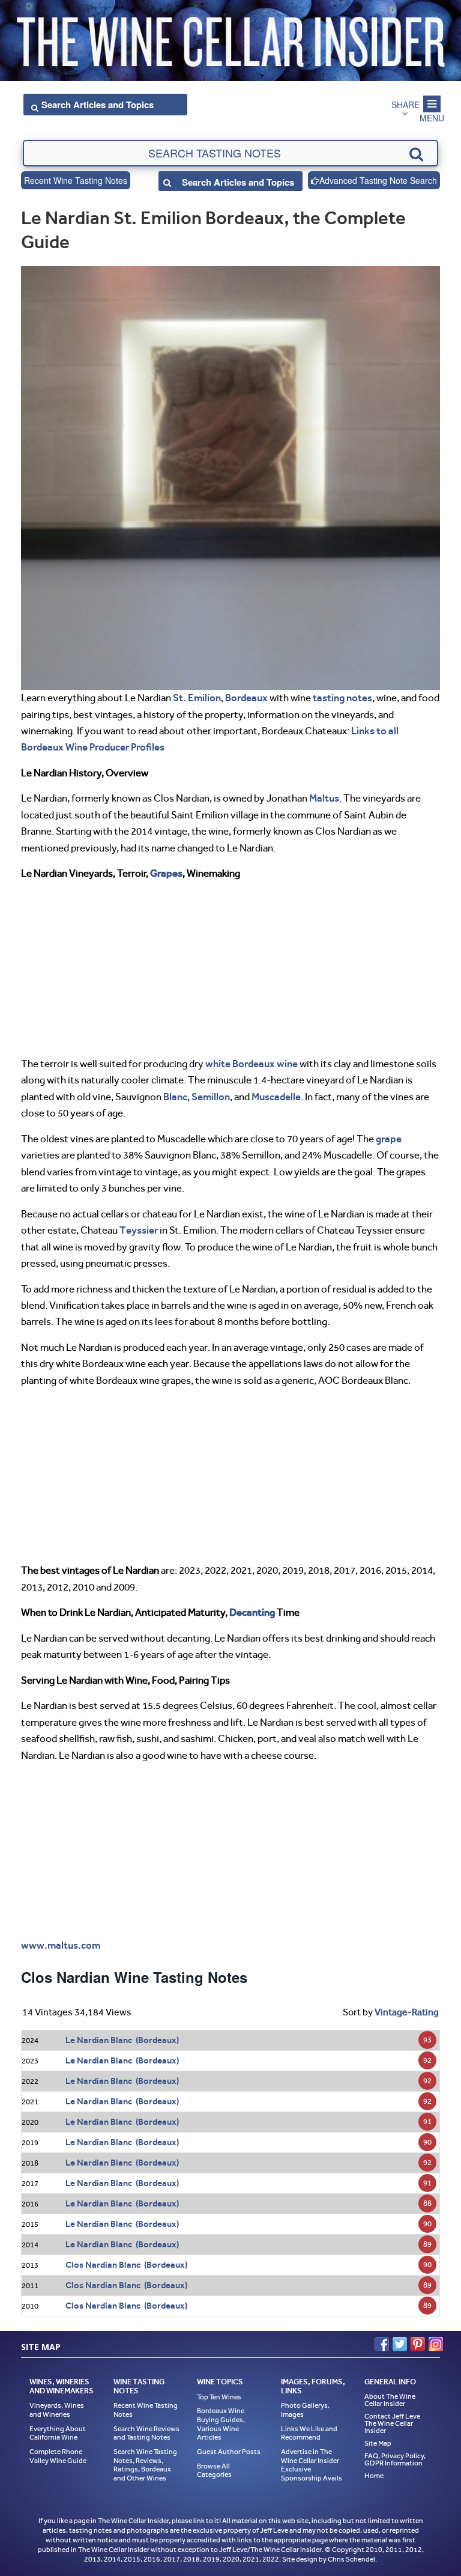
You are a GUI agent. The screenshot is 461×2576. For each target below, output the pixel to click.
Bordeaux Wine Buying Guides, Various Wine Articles (221, 2424)
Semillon (211, 1097)
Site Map (378, 2443)
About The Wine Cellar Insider (390, 2400)
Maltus (324, 798)
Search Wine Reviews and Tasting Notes (146, 2433)
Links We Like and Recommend (309, 2433)
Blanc (175, 1097)
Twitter (400, 2344)
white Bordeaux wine (252, 1064)
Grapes (166, 873)
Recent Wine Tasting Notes (76, 180)
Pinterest (418, 2344)
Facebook (382, 2344)
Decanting (252, 1612)
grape (389, 1139)
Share (405, 105)
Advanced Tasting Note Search (378, 180)
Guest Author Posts (229, 2452)
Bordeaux (246, 698)
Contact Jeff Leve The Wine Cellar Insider (392, 2423)
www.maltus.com (61, 1945)
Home (374, 2476)
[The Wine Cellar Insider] (230, 38)
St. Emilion (197, 698)
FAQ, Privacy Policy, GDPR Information (395, 2459)
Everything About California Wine (58, 2433)
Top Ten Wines (219, 2397)
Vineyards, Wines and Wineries (57, 2410)
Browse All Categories (214, 2471)
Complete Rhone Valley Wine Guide (58, 2456)
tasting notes (342, 698)
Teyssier (139, 1230)
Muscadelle (276, 1097)
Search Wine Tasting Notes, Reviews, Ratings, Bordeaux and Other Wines (145, 2465)
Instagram (436, 2344)
